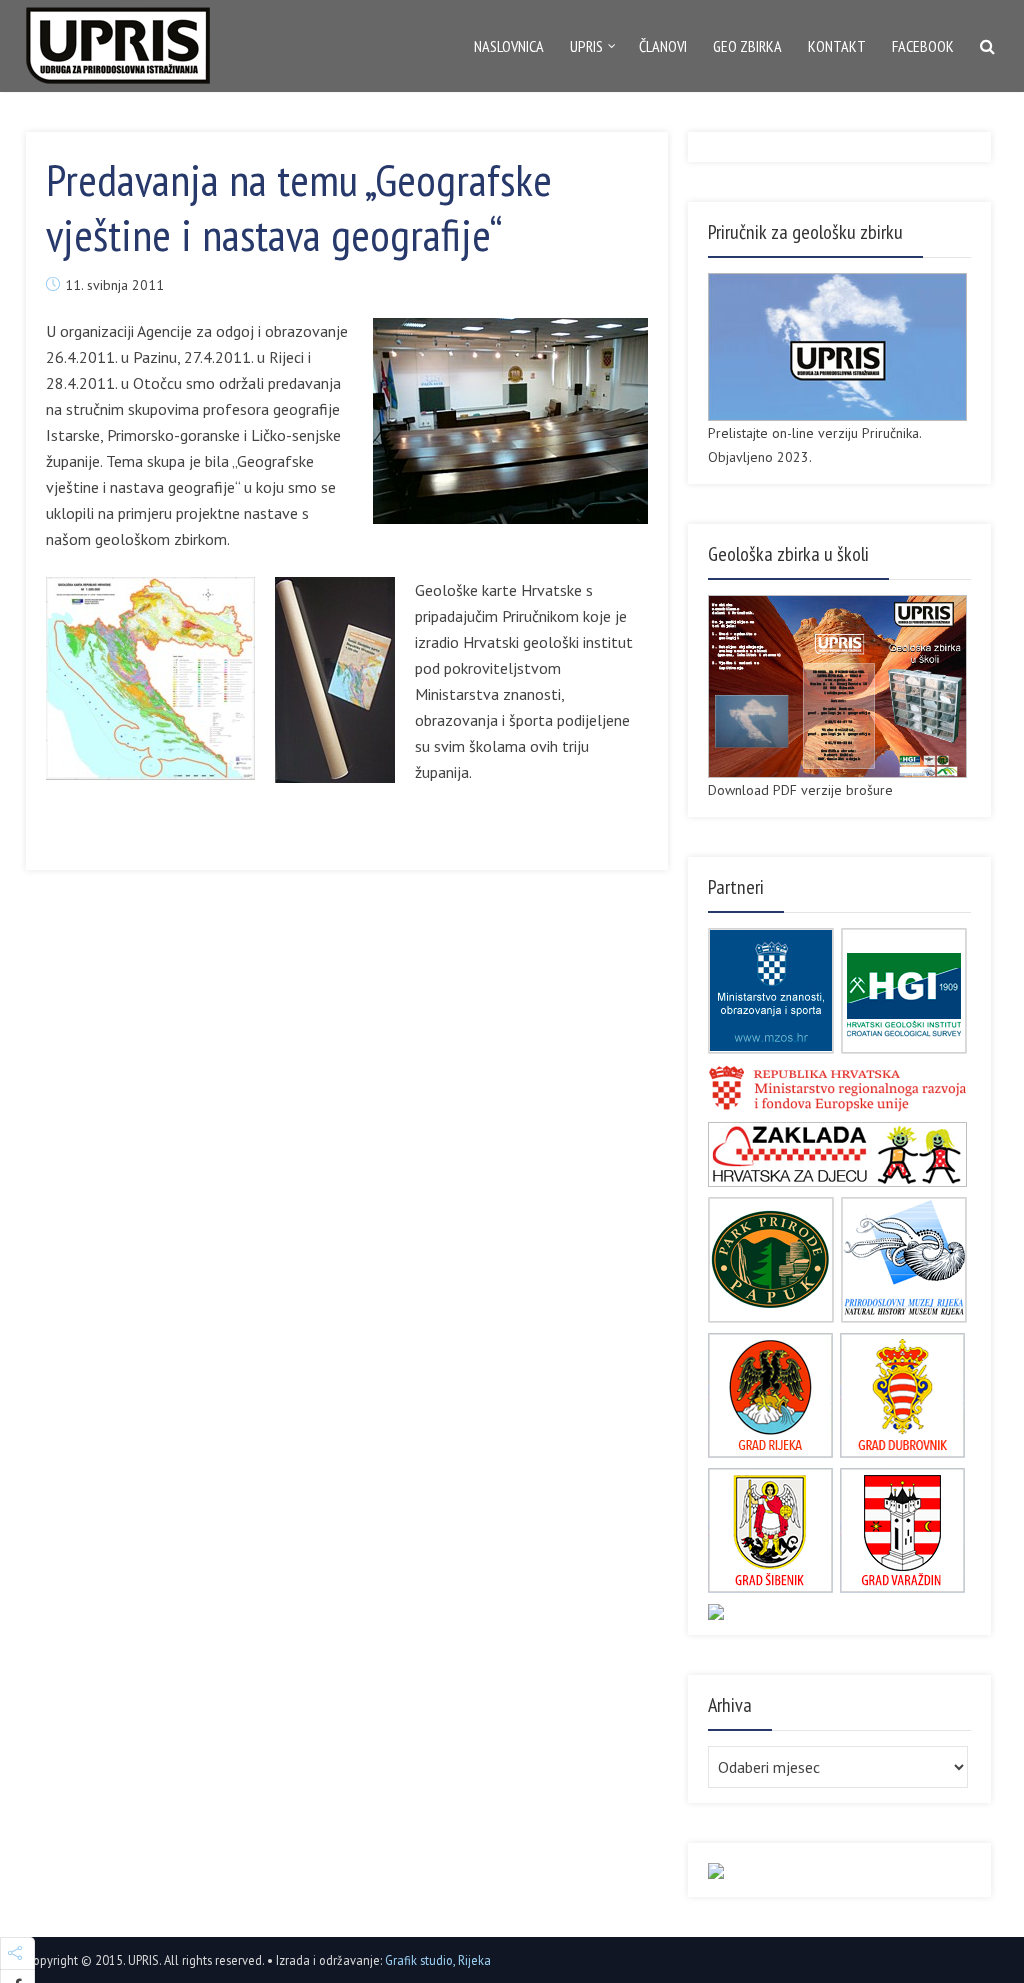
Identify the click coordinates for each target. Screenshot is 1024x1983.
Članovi (663, 46)
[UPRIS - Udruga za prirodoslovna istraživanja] (118, 41)
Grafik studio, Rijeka (438, 1960)
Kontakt (837, 46)
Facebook (923, 46)
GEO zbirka (747, 46)
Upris (586, 46)
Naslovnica (509, 46)
